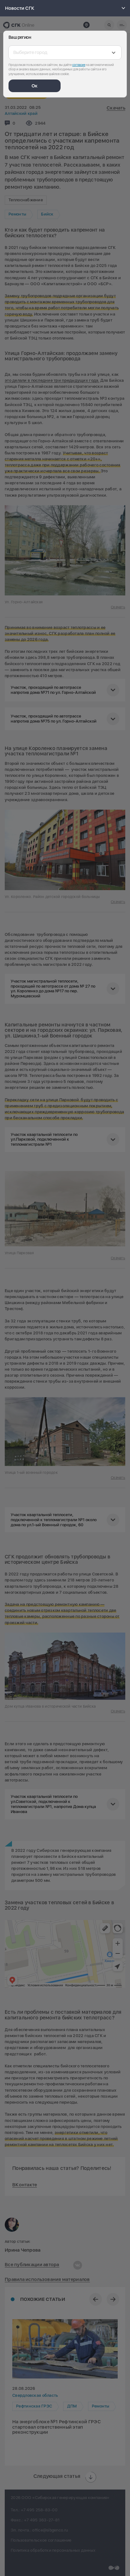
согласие (79, 65)
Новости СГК (20, 8)
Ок (35, 86)
